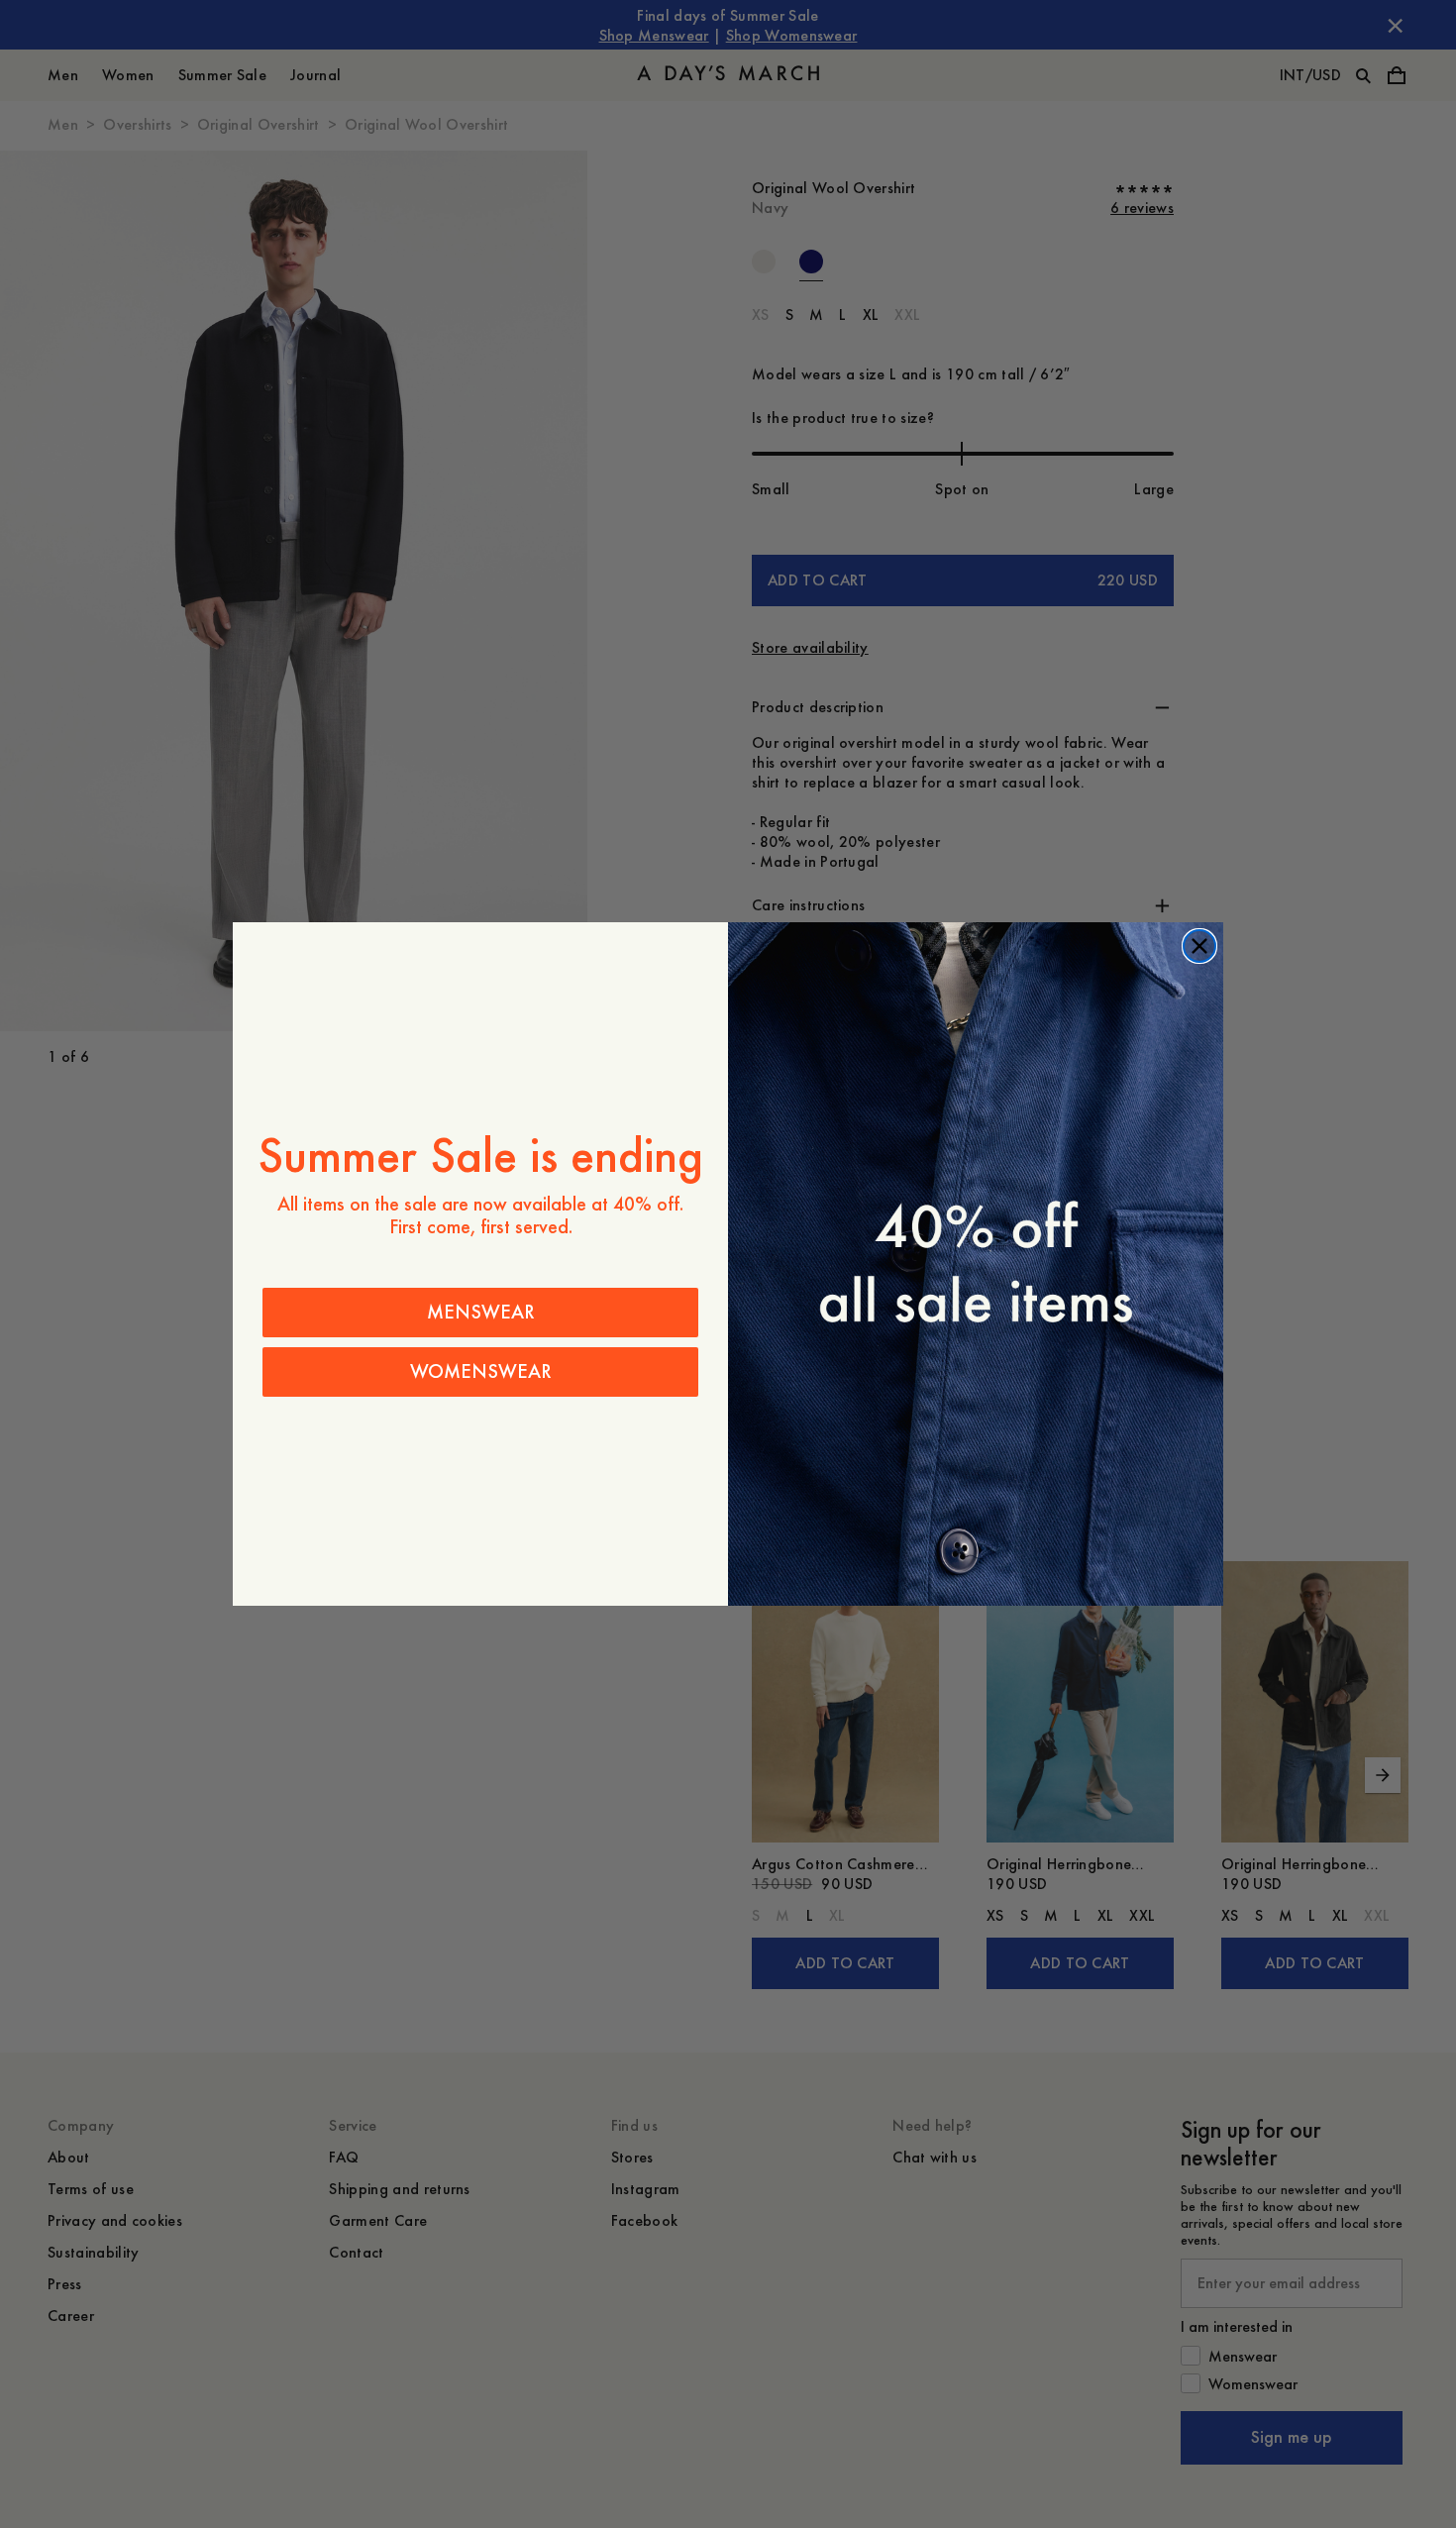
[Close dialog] (1199, 946)
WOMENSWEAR (481, 1371)
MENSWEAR (481, 1312)
